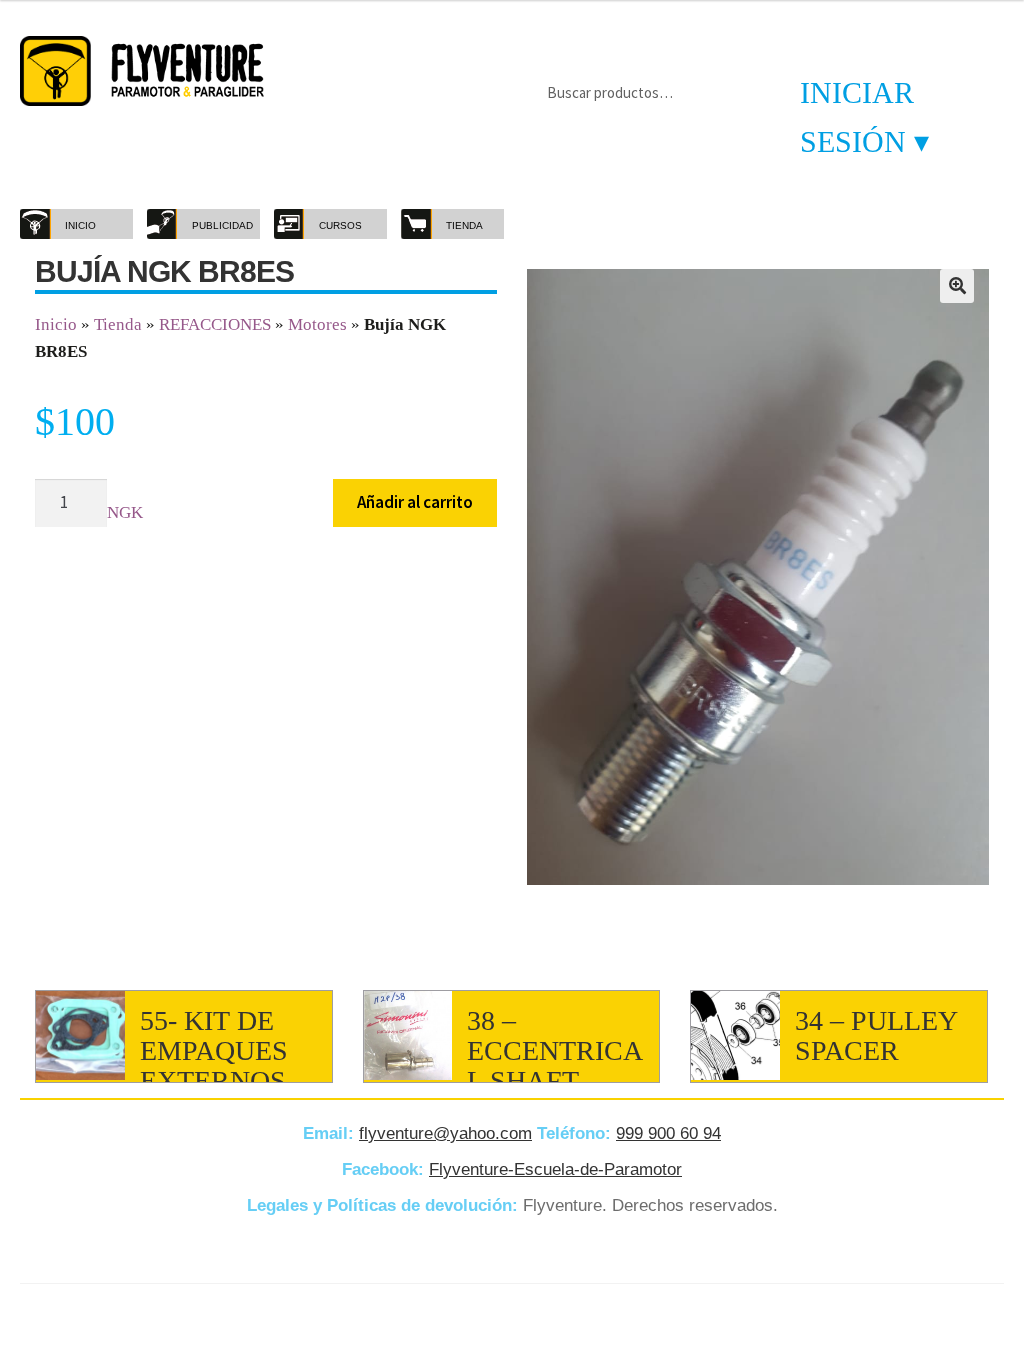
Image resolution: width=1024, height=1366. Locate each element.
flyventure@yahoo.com (445, 1133)
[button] (957, 286)
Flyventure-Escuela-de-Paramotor (555, 1169)
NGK (125, 512)
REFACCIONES (215, 324)
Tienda (118, 324)
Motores (317, 324)
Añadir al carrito (415, 502)
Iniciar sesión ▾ (864, 117)
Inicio (56, 324)
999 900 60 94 (668, 1133)
